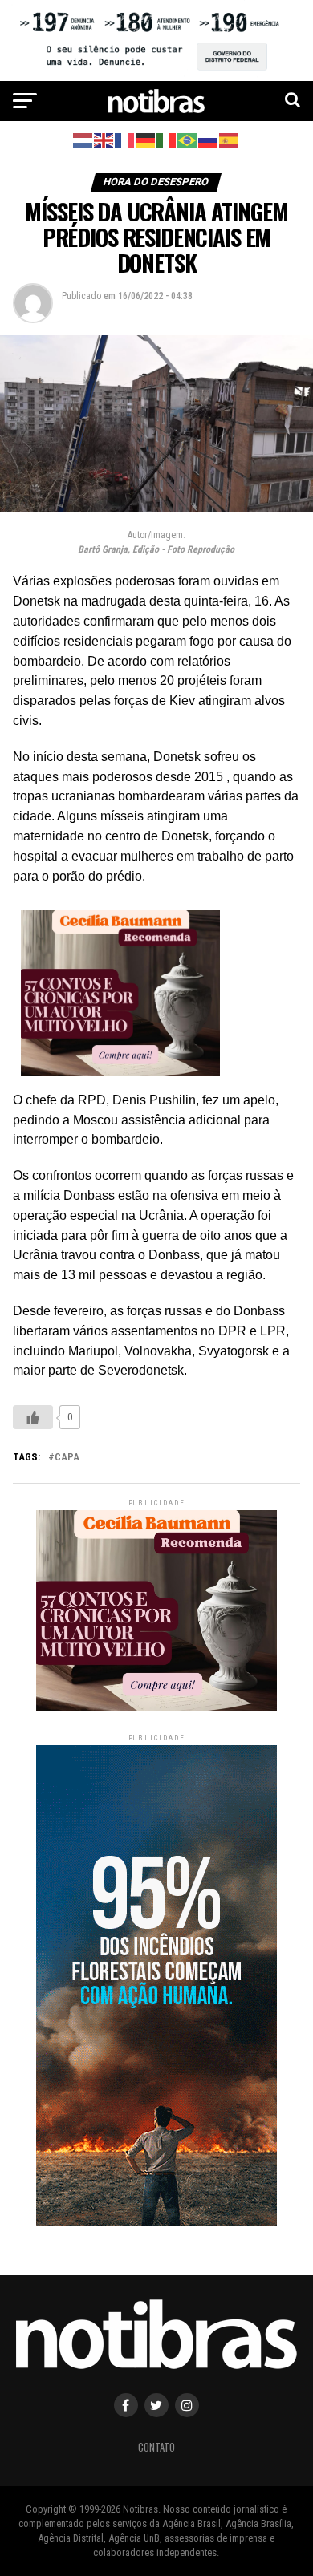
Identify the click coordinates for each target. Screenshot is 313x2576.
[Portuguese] (188, 139)
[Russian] (209, 139)
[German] (146, 139)
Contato (156, 2447)
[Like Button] (33, 1417)
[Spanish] (230, 139)
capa (67, 1458)
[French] (125, 139)
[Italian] (167, 139)
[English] (104, 139)
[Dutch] (83, 139)
